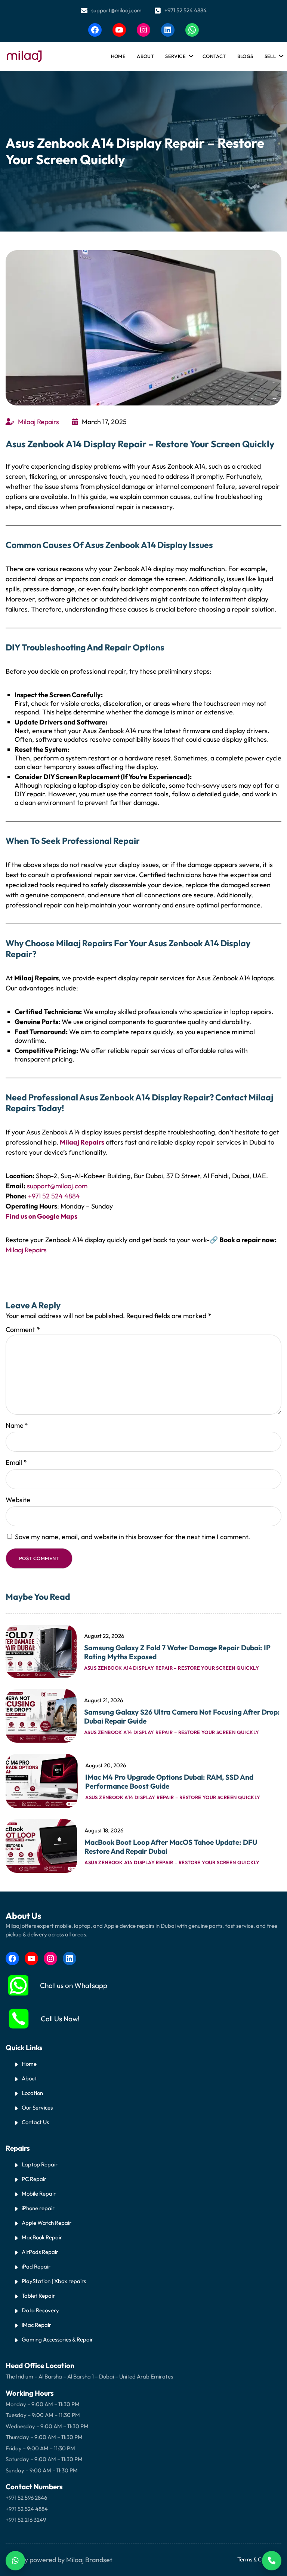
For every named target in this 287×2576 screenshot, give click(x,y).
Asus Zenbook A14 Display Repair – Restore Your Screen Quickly (172, 1668)
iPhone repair (38, 2208)
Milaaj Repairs (38, 422)
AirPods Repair (40, 2252)
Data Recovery (40, 2310)
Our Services (37, 2108)
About (29, 2078)
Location (32, 2093)
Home (118, 56)
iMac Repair (36, 2325)
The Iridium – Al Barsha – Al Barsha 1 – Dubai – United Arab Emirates (89, 2376)
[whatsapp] (18, 1985)
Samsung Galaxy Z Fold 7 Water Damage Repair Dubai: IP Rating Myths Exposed (177, 1652)
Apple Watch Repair (47, 2223)
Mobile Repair (39, 2194)
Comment (23, 1330)
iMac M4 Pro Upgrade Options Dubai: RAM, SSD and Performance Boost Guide (169, 1782)
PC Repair (34, 2179)
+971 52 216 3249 (26, 2520)
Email (16, 1462)
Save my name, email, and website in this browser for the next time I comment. (132, 1537)
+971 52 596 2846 (26, 2498)
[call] (19, 2019)
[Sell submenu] (280, 54)
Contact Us (35, 2122)
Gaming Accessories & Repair (57, 2339)
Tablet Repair (38, 2296)
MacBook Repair (42, 2237)
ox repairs (74, 2281)
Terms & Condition (259, 2559)
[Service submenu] (190, 54)
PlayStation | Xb (41, 2281)
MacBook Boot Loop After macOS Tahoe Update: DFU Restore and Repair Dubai (171, 1847)
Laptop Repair (40, 2164)
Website (18, 1500)
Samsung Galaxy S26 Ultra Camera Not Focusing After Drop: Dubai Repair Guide (182, 1716)
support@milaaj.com (116, 10)
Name (17, 1425)
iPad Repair (36, 2266)
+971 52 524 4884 (186, 10)
